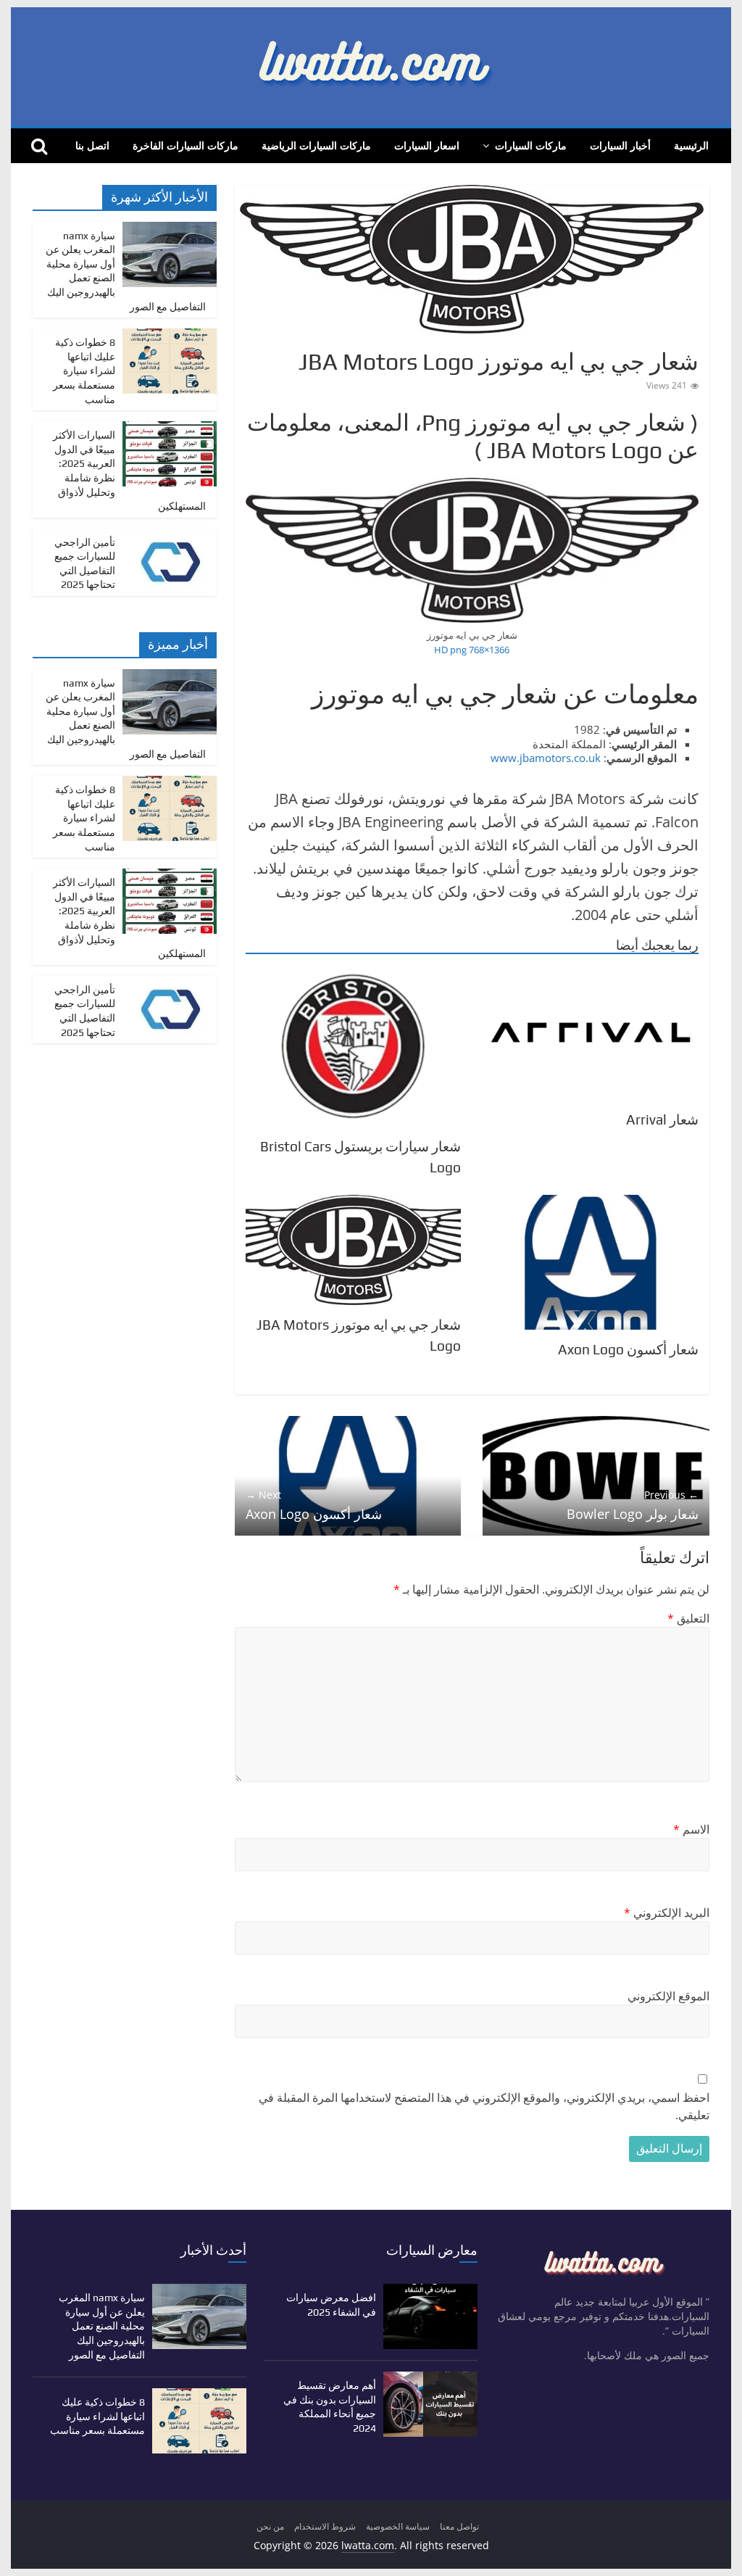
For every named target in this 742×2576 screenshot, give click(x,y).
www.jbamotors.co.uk (546, 758)
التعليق (688, 1618)
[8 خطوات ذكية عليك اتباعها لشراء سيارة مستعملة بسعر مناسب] (170, 336)
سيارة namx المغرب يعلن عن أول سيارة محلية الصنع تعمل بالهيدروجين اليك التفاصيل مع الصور (102, 2326)
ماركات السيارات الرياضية (316, 145)
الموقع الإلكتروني (668, 1996)
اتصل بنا (92, 145)
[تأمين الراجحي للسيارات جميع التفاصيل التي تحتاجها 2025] (170, 536)
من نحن (270, 2526)
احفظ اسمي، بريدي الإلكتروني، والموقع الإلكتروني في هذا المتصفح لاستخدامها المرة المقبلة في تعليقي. (484, 2106)
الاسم (691, 1829)
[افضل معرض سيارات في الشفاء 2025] (430, 2291)
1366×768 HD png (472, 650)
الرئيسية (691, 145)
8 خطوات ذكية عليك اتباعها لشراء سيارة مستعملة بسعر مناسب (84, 370)
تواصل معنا (459, 2526)
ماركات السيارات (531, 145)
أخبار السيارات (620, 145)
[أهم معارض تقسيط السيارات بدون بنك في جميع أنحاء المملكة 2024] (430, 2378)
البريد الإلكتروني (667, 1913)
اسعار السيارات (427, 145)
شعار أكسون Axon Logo (628, 1349)
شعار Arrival (662, 1119)
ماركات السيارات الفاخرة (185, 145)
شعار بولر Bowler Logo (633, 1505)
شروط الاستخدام (325, 2526)
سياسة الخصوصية (398, 2526)
